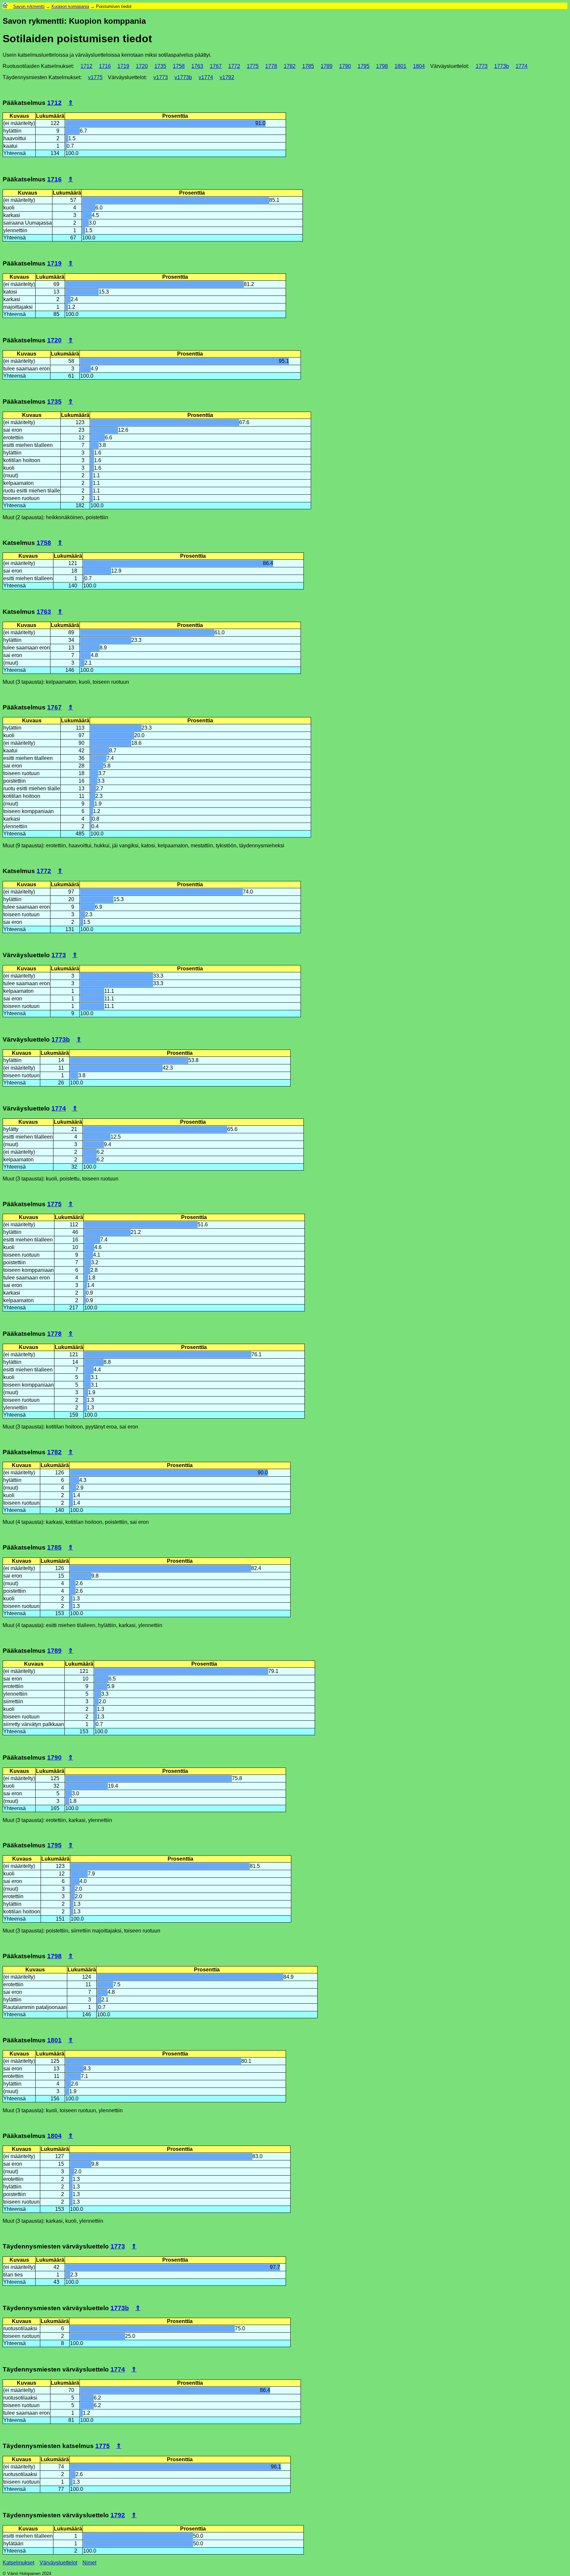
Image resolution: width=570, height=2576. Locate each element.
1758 (179, 66)
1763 (197, 66)
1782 (290, 66)
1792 (118, 2515)
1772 (234, 66)
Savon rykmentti (29, 6)
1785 (308, 66)
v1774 (206, 77)
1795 (364, 66)
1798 (382, 66)
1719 (123, 66)
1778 (271, 66)
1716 (105, 66)
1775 (253, 66)
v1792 (227, 77)
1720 (142, 66)
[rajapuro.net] (5, 6)
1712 (86, 66)
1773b (502, 66)
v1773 (161, 77)
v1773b (183, 77)
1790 (345, 66)
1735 (160, 66)
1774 (522, 66)
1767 (216, 66)
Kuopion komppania (70, 6)
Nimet (89, 2563)
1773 (482, 66)
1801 (400, 66)
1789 (327, 66)
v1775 (95, 77)
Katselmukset (18, 2563)
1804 (419, 66)
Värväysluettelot (58, 2563)
